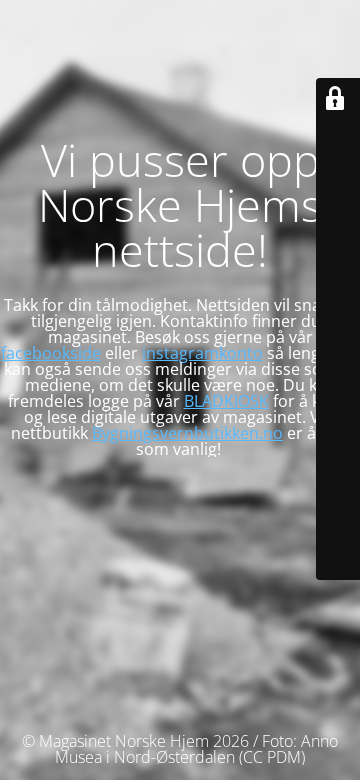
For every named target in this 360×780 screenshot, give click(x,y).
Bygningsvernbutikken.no (187, 433)
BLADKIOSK (226, 401)
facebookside (51, 353)
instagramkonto (202, 353)
